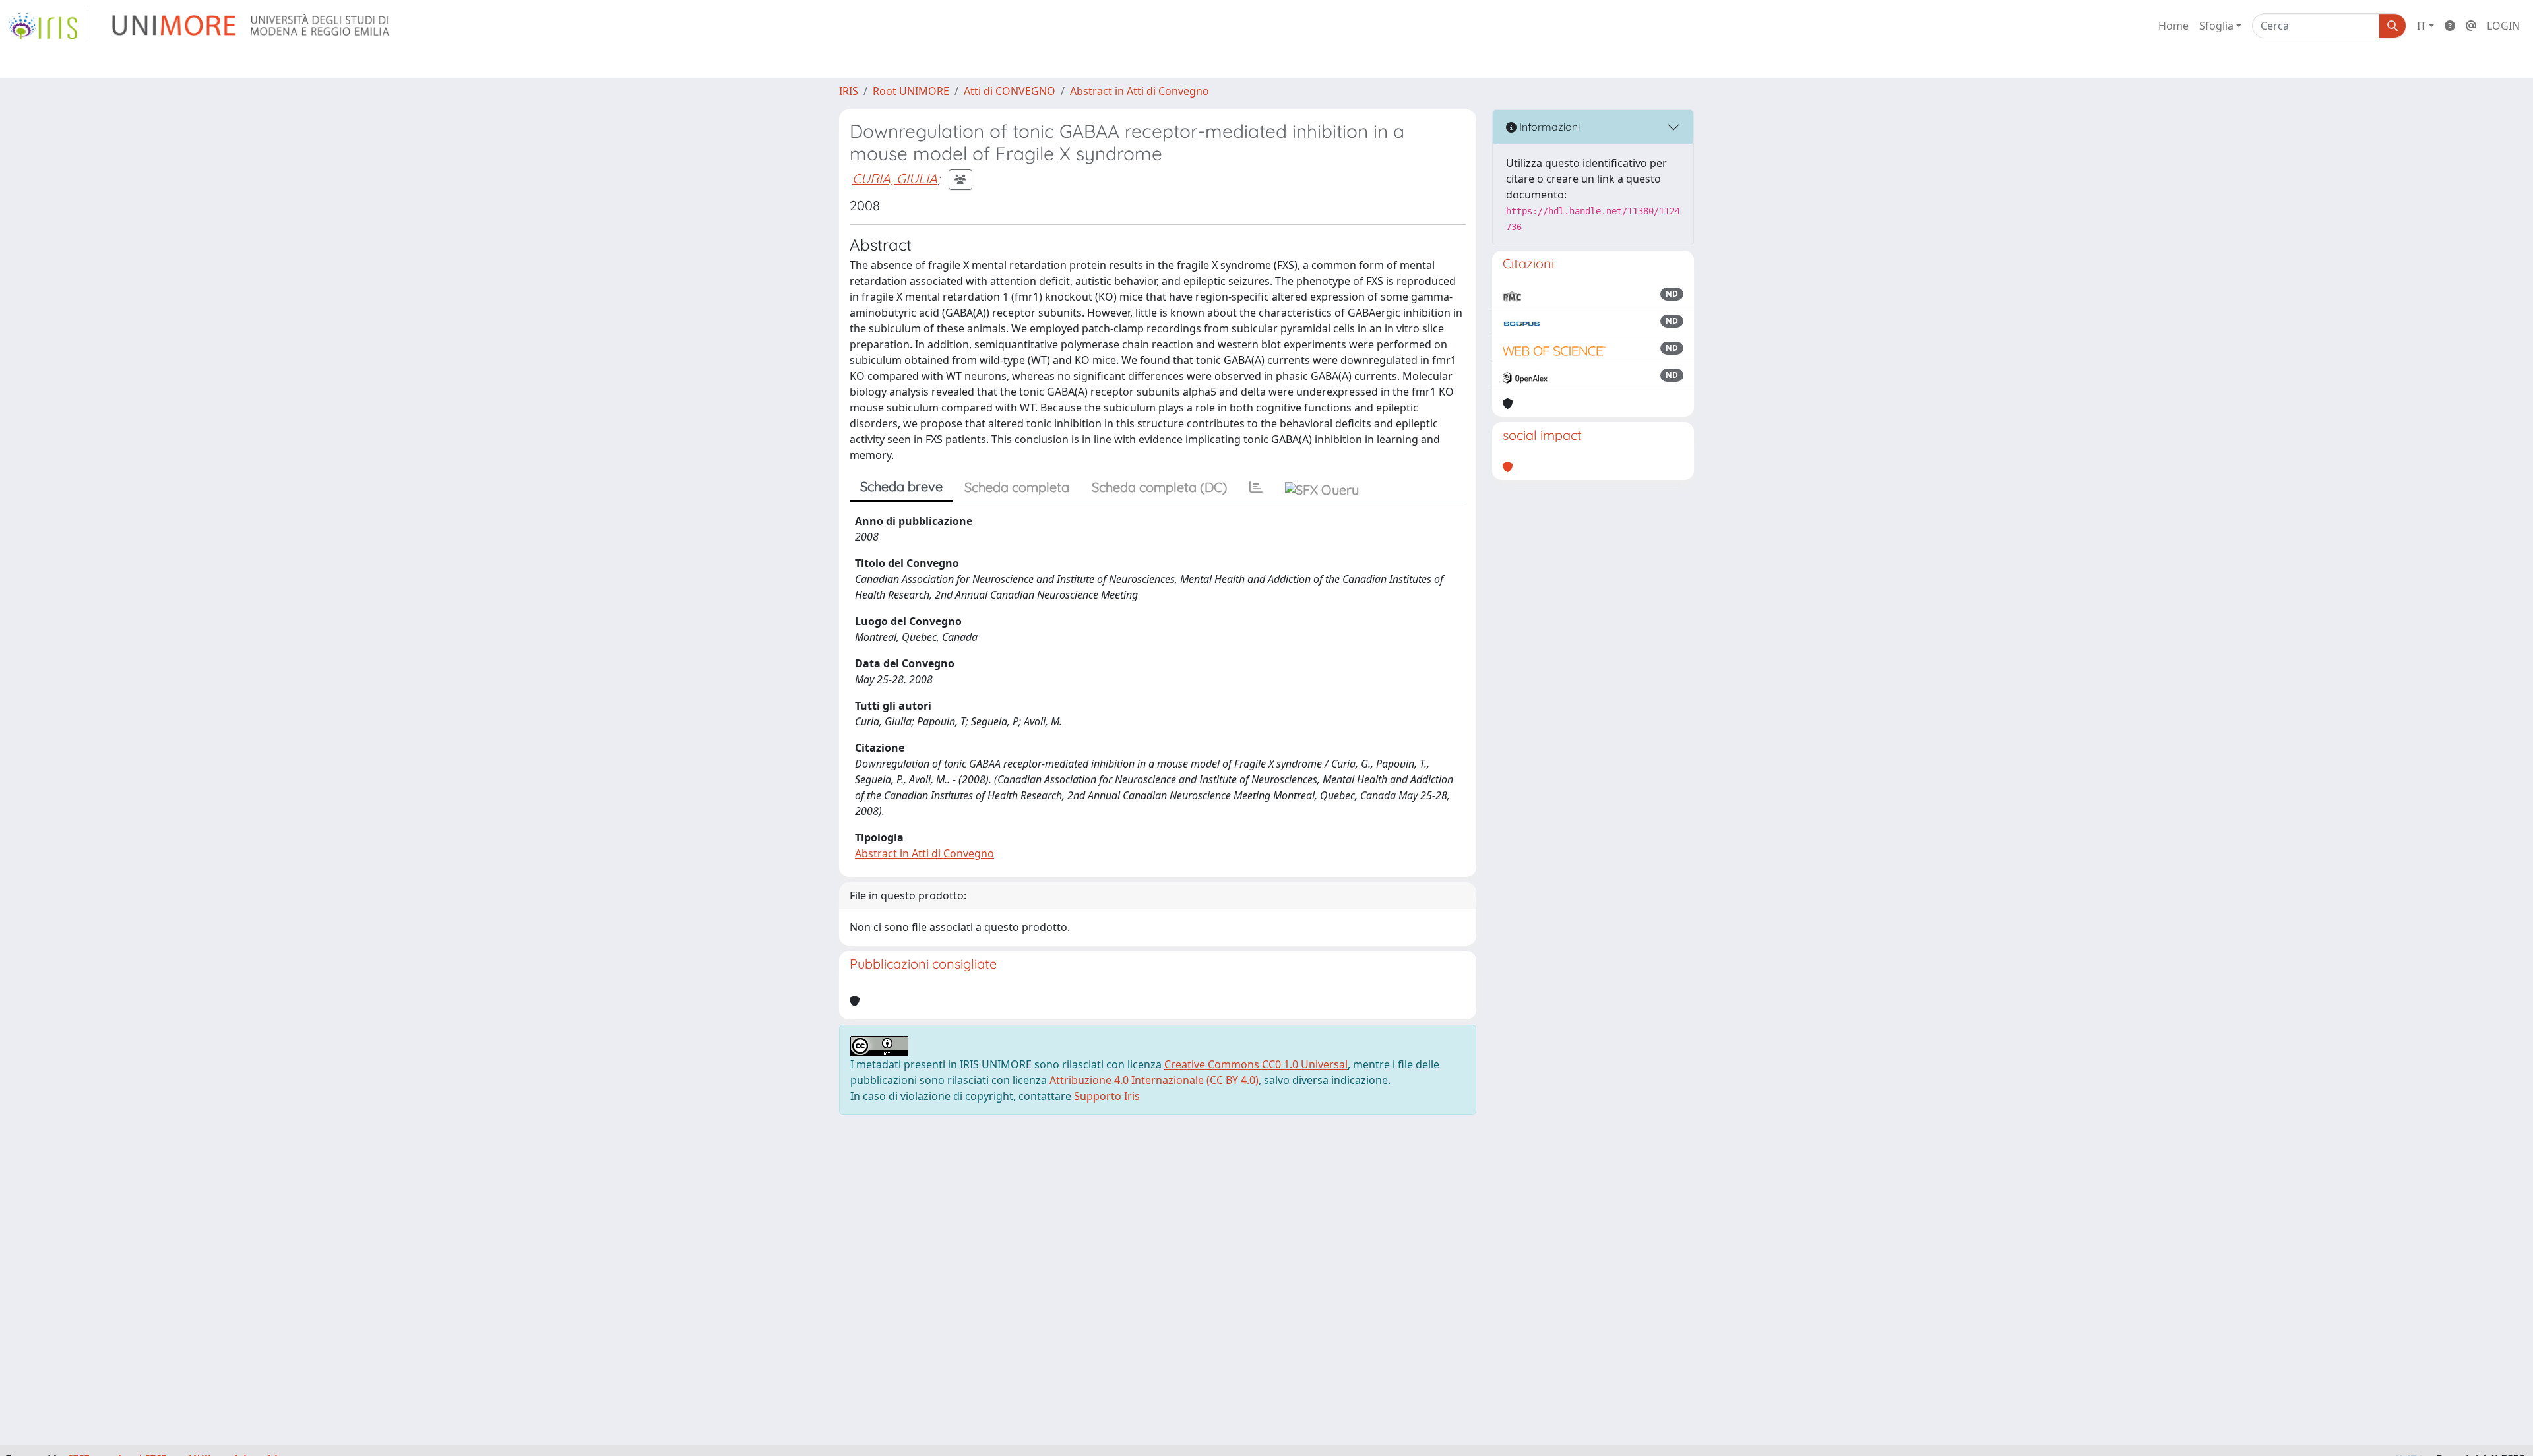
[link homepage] (48, 26)
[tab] (1256, 487)
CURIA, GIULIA (895, 178)
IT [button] (2422, 26)
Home (2173, 26)
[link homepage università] (252, 26)
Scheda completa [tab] (1017, 487)
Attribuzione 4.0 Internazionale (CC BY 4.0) (1154, 1080)
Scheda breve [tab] (901, 486)
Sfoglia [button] (2216, 26)
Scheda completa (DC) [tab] (1159, 487)
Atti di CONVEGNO (1010, 91)
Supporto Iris (1107, 1096)
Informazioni (1548, 127)
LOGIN (2503, 26)
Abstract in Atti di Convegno (1140, 91)
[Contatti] (2471, 26)
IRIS (849, 91)
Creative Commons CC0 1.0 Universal (1256, 1064)
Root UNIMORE (911, 91)
